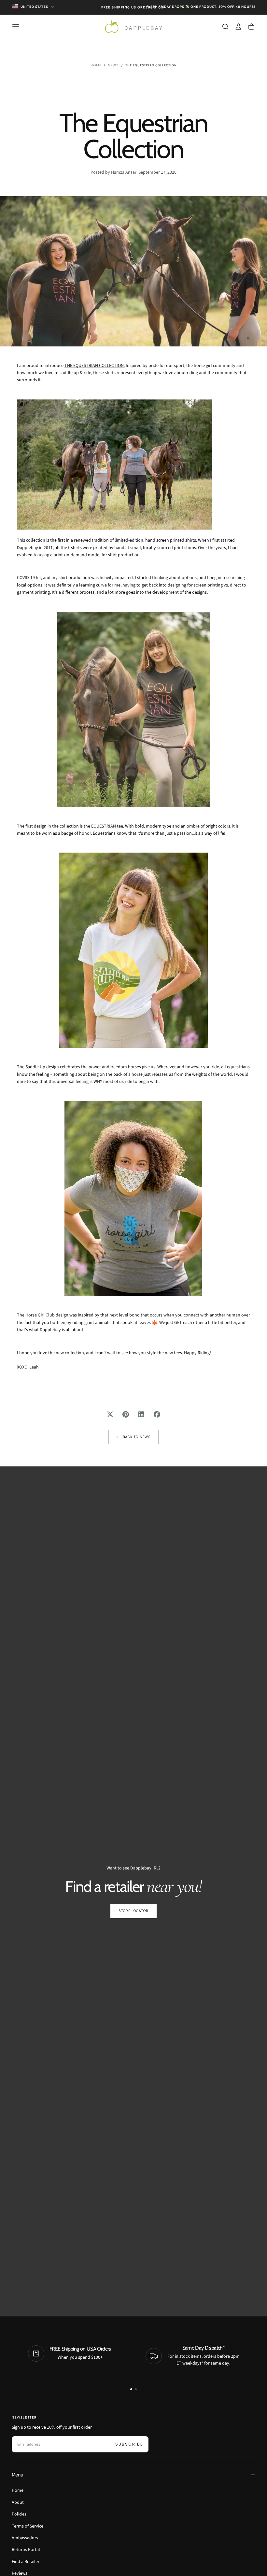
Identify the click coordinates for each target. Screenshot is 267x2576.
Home (18, 2490)
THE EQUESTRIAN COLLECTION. (95, 366)
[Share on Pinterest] (126, 1414)
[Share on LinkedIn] (141, 1414)
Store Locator (133, 1911)
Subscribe (129, 2444)
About (18, 2502)
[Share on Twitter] (110, 1414)
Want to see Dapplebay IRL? (133, 1868)
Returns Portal (26, 2550)
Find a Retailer (26, 2562)
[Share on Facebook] (157, 1414)
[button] (16, 27)
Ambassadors (25, 2538)
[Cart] (251, 27)
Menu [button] (17, 2475)
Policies (19, 2514)
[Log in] (238, 27)
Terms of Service (28, 2526)
